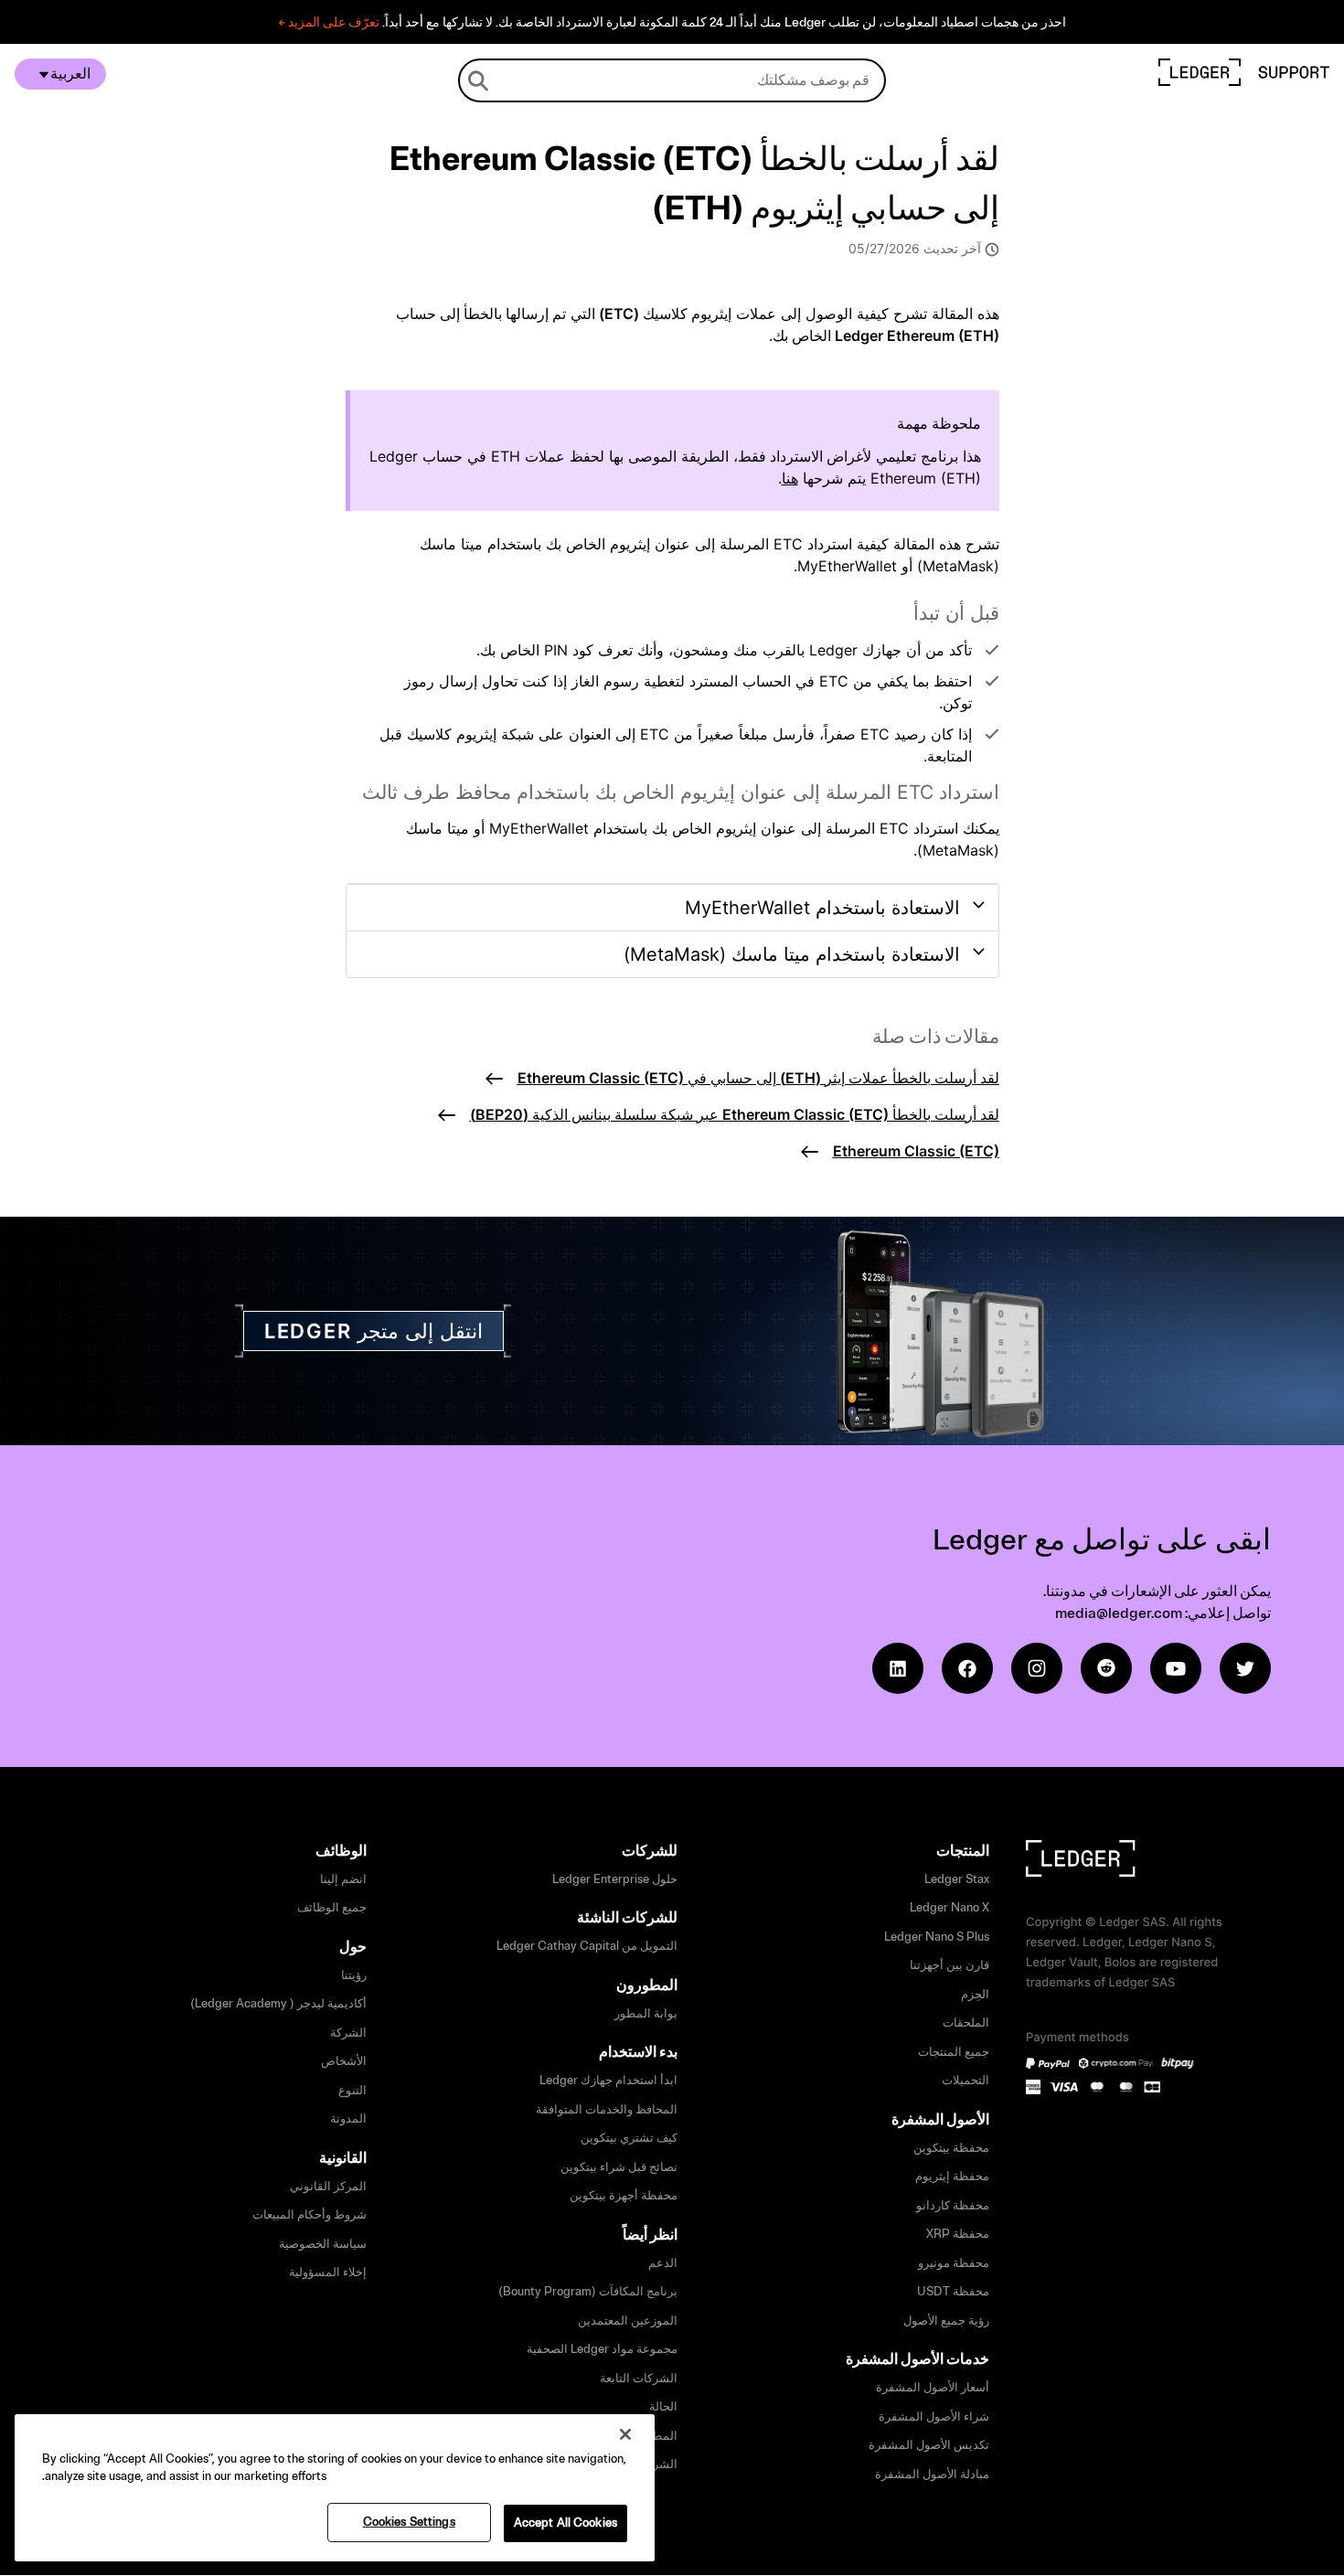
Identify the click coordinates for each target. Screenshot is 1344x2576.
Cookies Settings (409, 2522)
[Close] (625, 2434)
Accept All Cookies (565, 2523)
